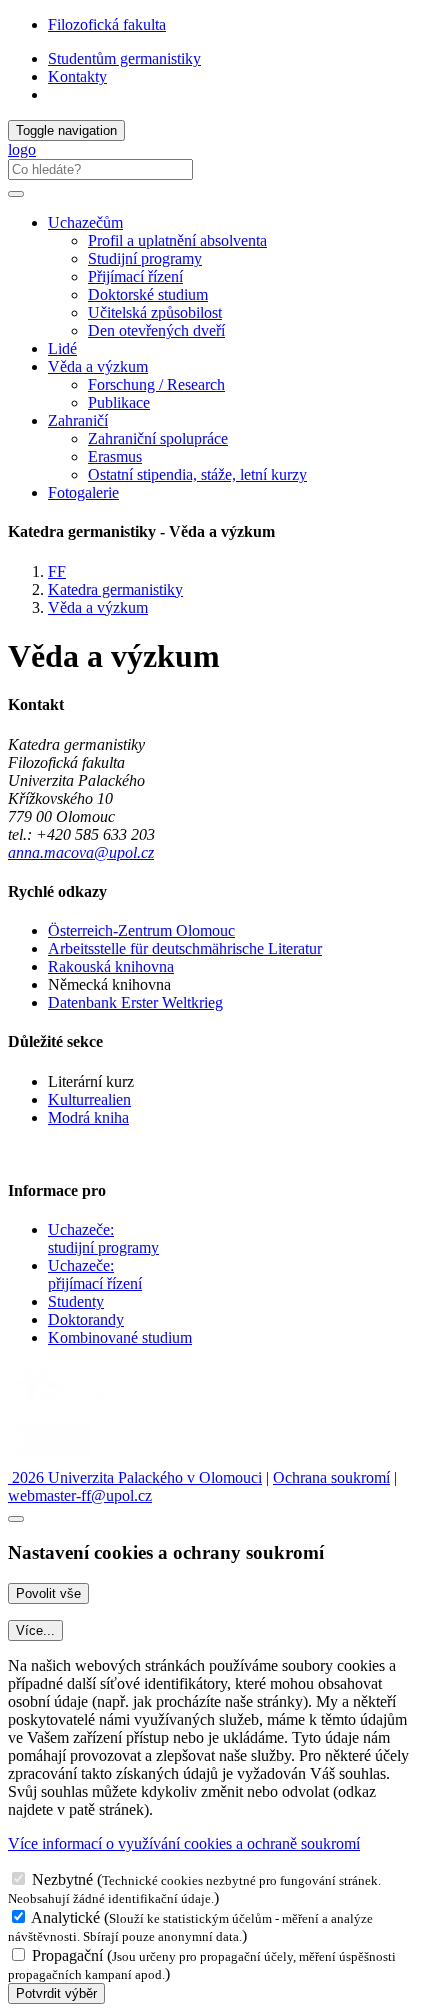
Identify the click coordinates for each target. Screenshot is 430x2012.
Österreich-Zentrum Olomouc (141, 930)
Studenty (76, 1301)
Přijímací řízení (135, 276)
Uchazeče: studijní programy (103, 1238)
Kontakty (77, 76)
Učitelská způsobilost (155, 312)
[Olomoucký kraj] (77, 1406)
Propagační (67, 1955)
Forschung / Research (156, 384)
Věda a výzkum (98, 607)
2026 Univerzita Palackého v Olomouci (135, 1477)
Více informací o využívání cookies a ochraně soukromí (184, 1843)
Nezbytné (62, 1879)
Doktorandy (86, 1319)
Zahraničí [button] (78, 420)
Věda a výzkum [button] (98, 366)
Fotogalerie (83, 492)
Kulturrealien (89, 1099)
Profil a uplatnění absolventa (177, 240)
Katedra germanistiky (115, 589)
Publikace (119, 402)
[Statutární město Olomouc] (53, 1459)
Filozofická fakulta (107, 24)
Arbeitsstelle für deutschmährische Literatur (185, 948)
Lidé (62, 348)
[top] (16, 1519)
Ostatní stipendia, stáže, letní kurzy (197, 474)
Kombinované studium (120, 1337)
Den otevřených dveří (156, 330)
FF (57, 571)
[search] (16, 194)
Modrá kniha (88, 1117)
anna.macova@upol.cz (81, 852)
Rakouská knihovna (111, 966)
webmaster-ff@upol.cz (80, 1495)
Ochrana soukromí (331, 1477)
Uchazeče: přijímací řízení (95, 1274)
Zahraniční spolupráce (158, 438)
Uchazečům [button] (85, 222)
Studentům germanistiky (124, 58)
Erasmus (115, 456)
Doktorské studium (148, 294)
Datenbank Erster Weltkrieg (135, 1002)
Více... (35, 1630)
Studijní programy (145, 258)
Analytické (65, 1917)
